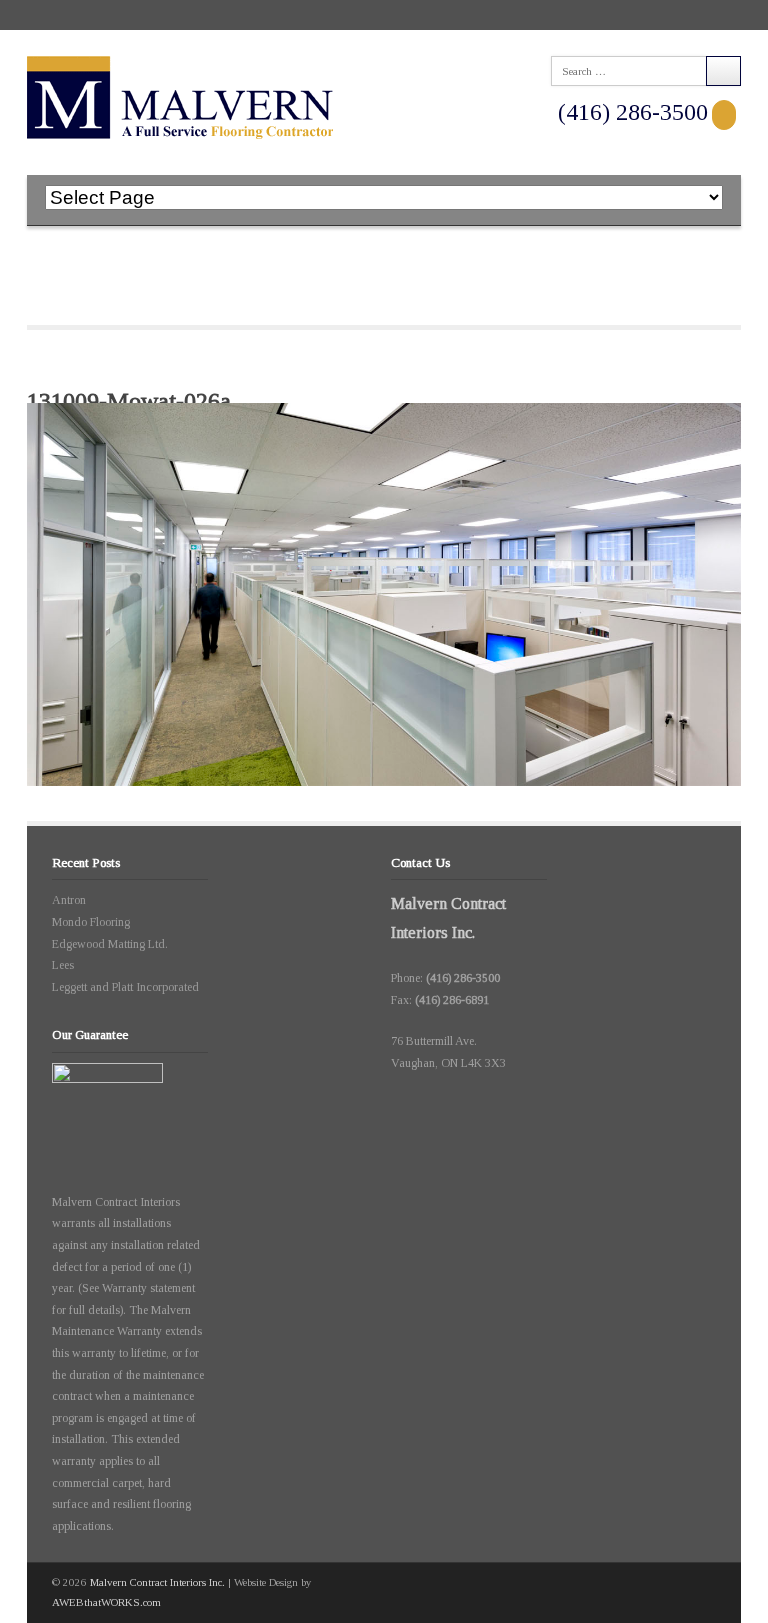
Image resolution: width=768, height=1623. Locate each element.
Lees (63, 965)
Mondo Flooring (91, 922)
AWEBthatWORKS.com (106, 1602)
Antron (69, 900)
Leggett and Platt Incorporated (125, 987)
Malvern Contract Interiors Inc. (157, 1582)
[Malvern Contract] (180, 97)
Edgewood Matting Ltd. (110, 944)
